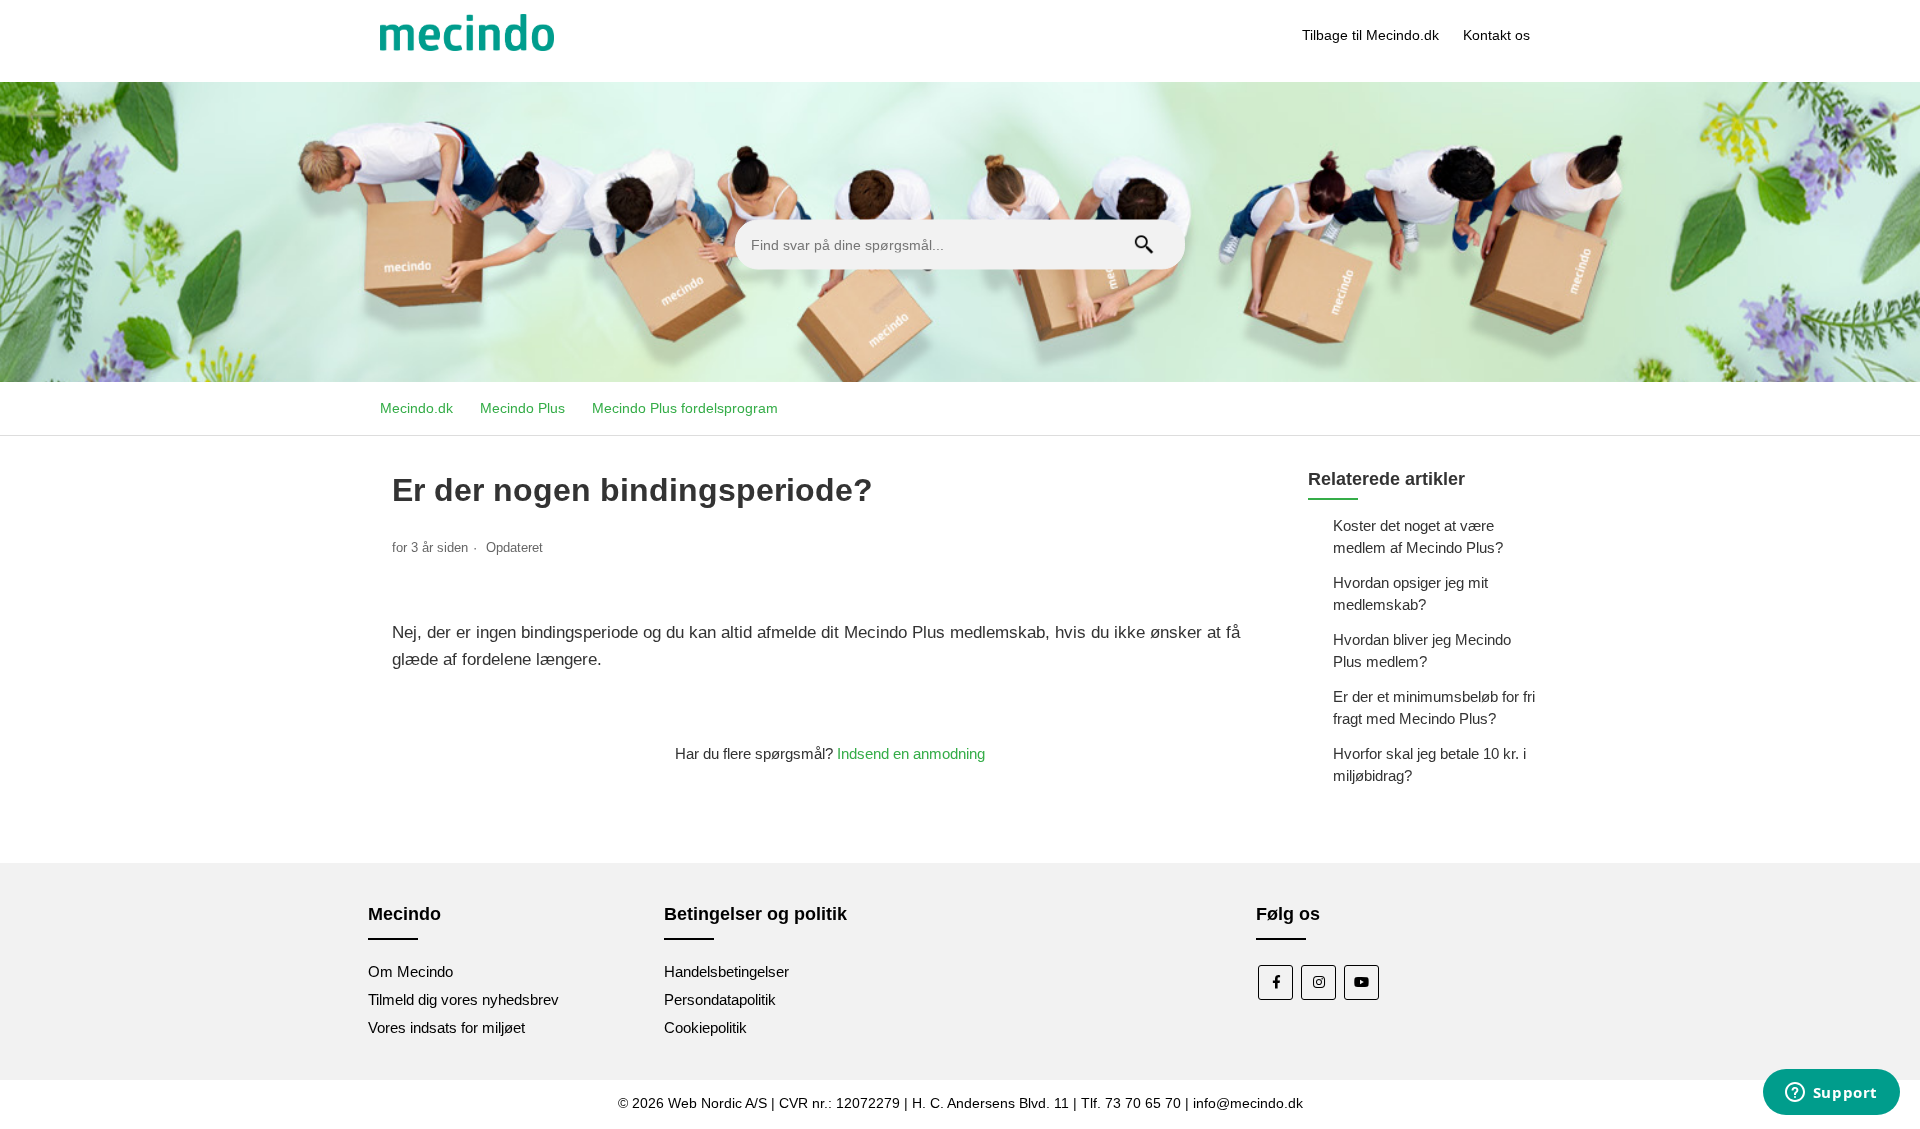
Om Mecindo (410, 971)
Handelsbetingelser (726, 971)
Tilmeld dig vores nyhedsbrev (463, 999)
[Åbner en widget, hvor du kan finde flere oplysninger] (1831, 1094)
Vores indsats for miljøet (446, 1027)
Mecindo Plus (522, 408)
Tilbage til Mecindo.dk (1370, 35)
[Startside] (467, 45)
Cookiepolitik (705, 1027)
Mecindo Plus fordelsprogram (685, 408)
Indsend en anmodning (911, 753)
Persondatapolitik (720, 999)
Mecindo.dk (416, 408)
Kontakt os (1496, 35)
